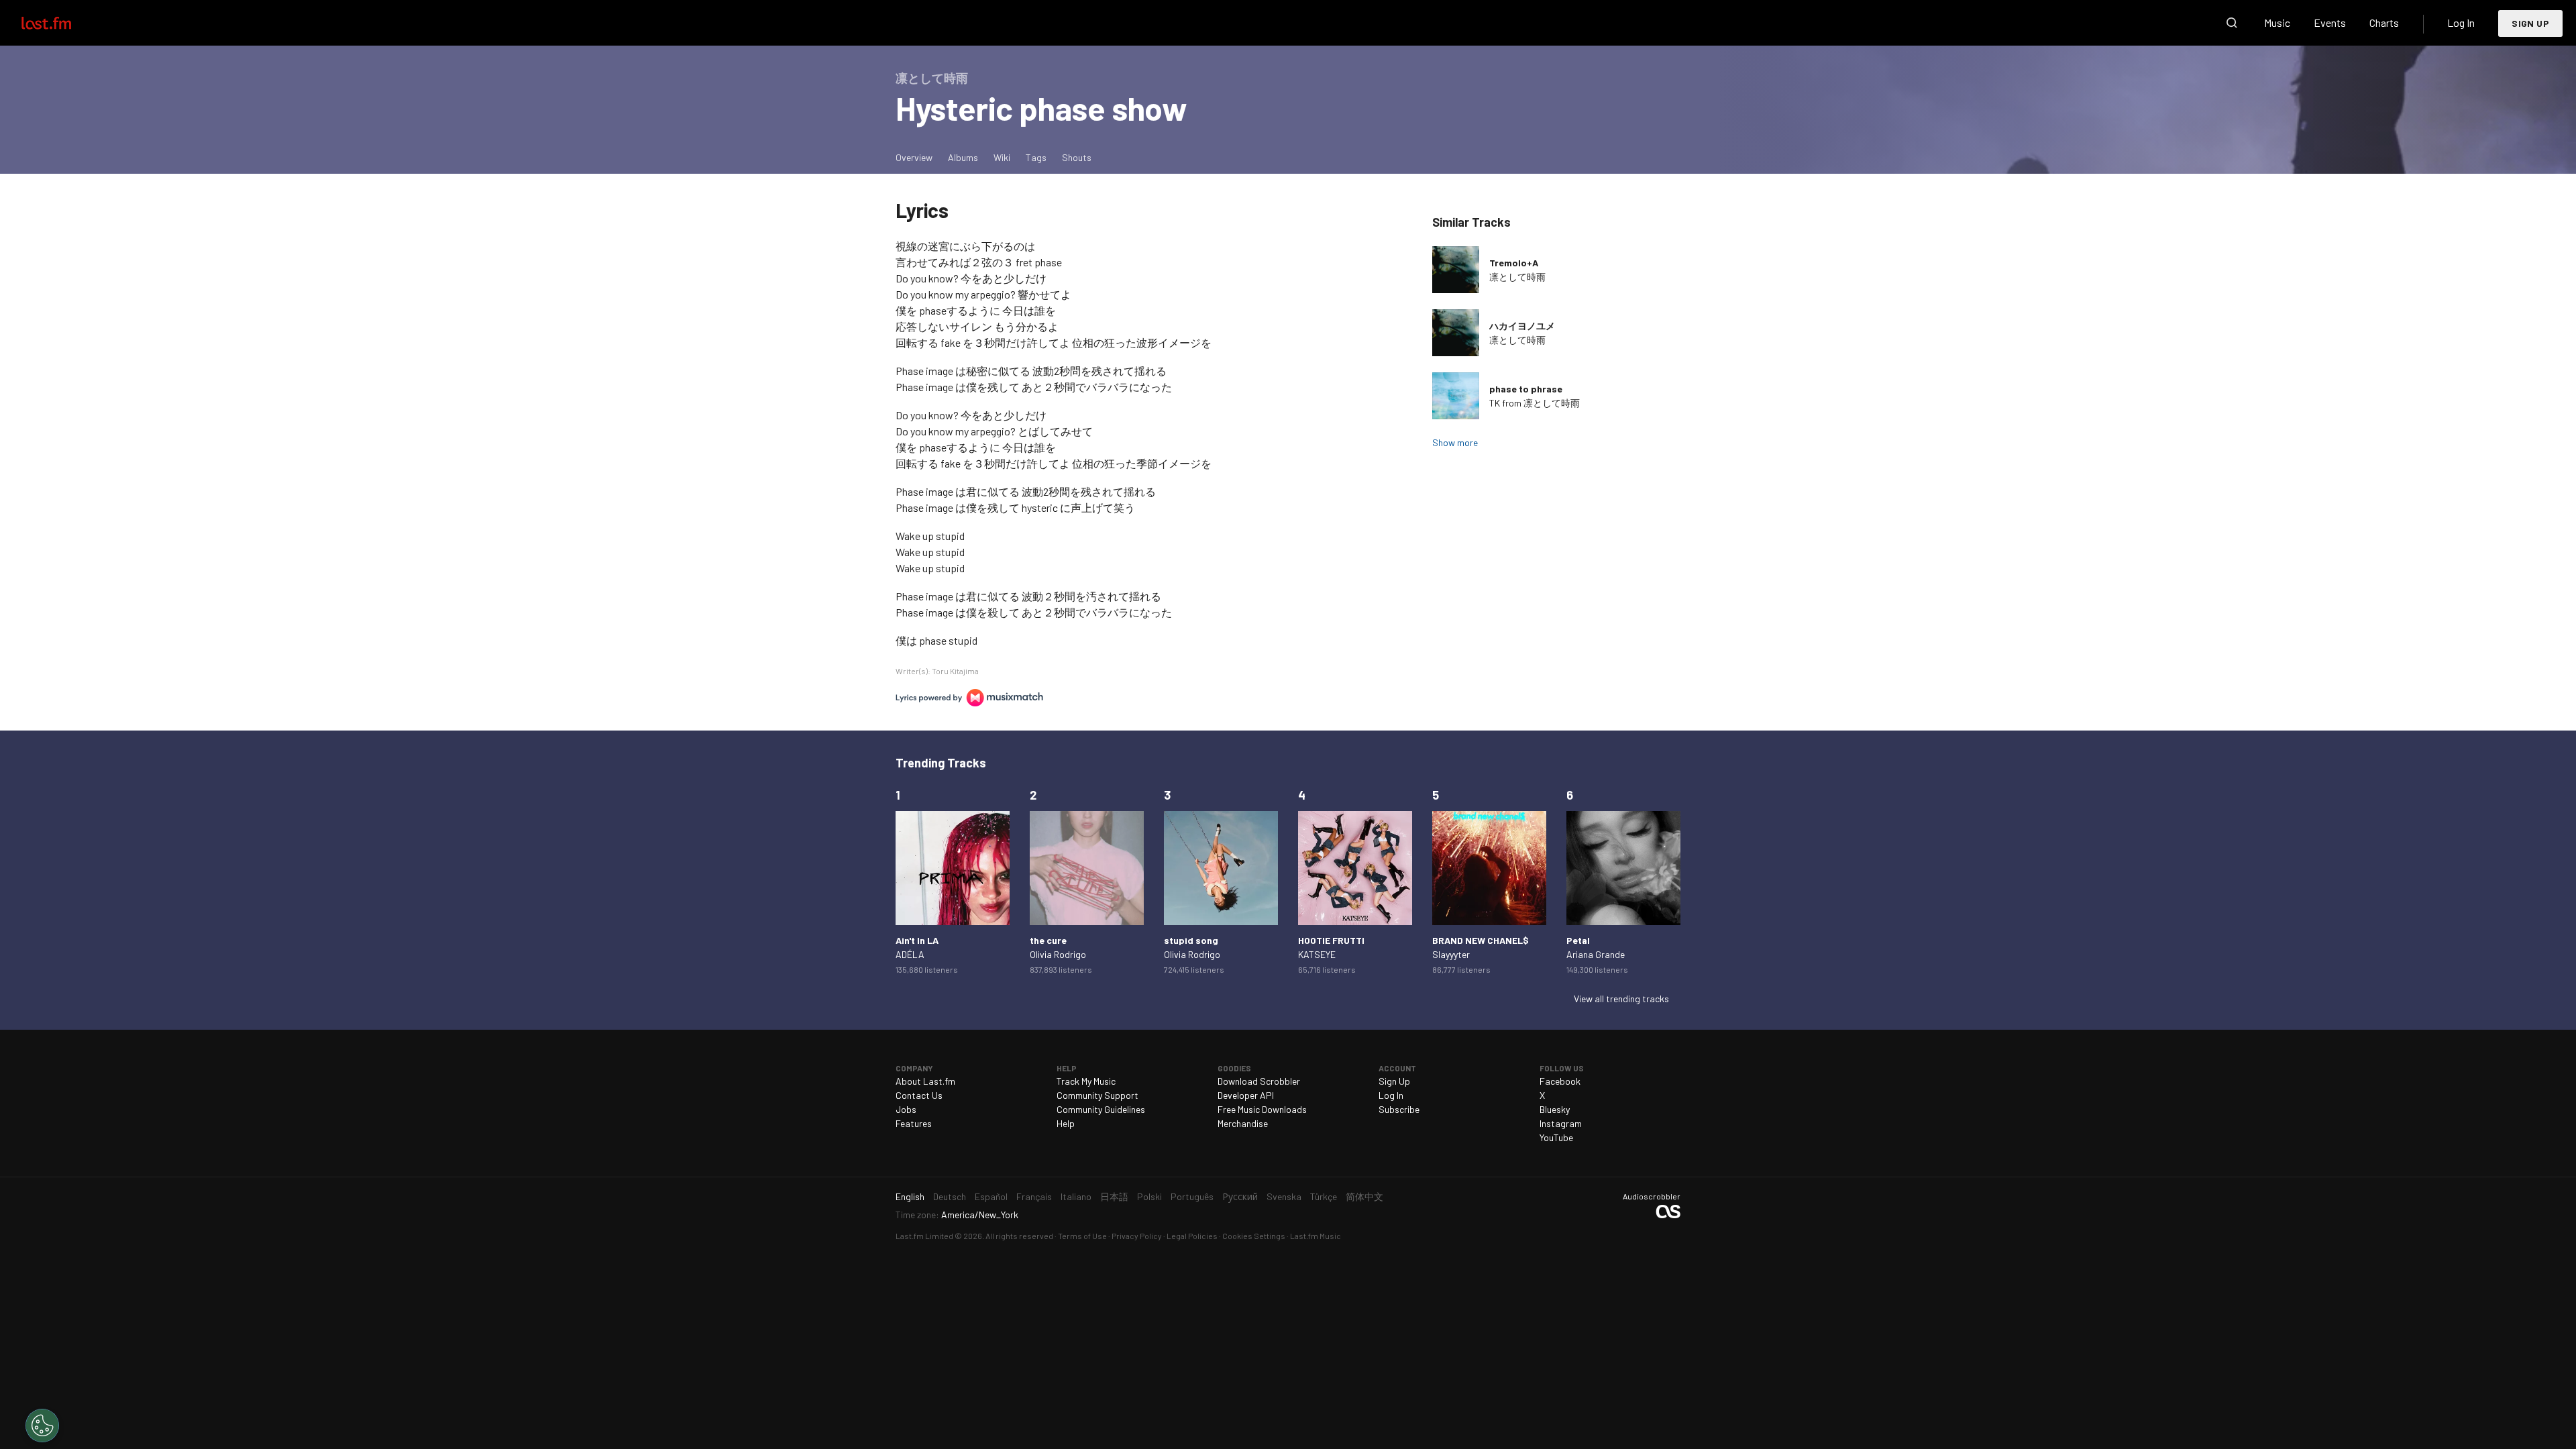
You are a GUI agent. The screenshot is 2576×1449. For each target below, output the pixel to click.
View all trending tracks (1621, 999)
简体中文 (1364, 1196)
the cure (1048, 940)
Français (1034, 1196)
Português (1192, 1196)
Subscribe (1399, 1109)
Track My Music (1086, 1081)
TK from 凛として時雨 (1535, 403)
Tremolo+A (1514, 263)
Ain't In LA (917, 940)
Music (2277, 22)
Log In (2461, 22)
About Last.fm (925, 1081)
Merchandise (1243, 1123)
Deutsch (950, 1196)
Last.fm (62, 23)
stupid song (1191, 940)
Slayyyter (1451, 954)
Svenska (1284, 1196)
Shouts (1077, 157)
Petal (1578, 940)
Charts (2384, 22)
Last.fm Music (1316, 1236)
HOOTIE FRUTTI (1331, 940)
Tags (1036, 157)
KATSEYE (1317, 954)
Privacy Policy (1137, 1236)
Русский (1240, 1196)
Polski (1149, 1196)
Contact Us (919, 1095)
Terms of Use (1082, 1236)
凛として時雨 (1517, 277)
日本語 (1114, 1196)
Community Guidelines (1101, 1109)
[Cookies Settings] (42, 1426)
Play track (1456, 270)
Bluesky (1555, 1109)
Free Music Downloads (1262, 1109)
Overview (914, 157)
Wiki (1002, 157)
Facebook (1560, 1081)
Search (2232, 23)
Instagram (1561, 1123)
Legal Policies (1192, 1236)
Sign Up (2530, 23)
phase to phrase (1526, 389)
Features (914, 1123)
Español (991, 1196)
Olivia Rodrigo (1058, 954)
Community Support (1097, 1095)
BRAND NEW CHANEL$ (1481, 940)
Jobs (906, 1109)
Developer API (1246, 1095)
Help (1066, 1123)
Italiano (1076, 1196)
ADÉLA (910, 954)
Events (2330, 22)
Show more (1455, 442)
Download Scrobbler (1259, 1081)
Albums (963, 157)
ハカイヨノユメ (1522, 326)
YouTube (1556, 1137)
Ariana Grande (1596, 954)
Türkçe (1324, 1196)
